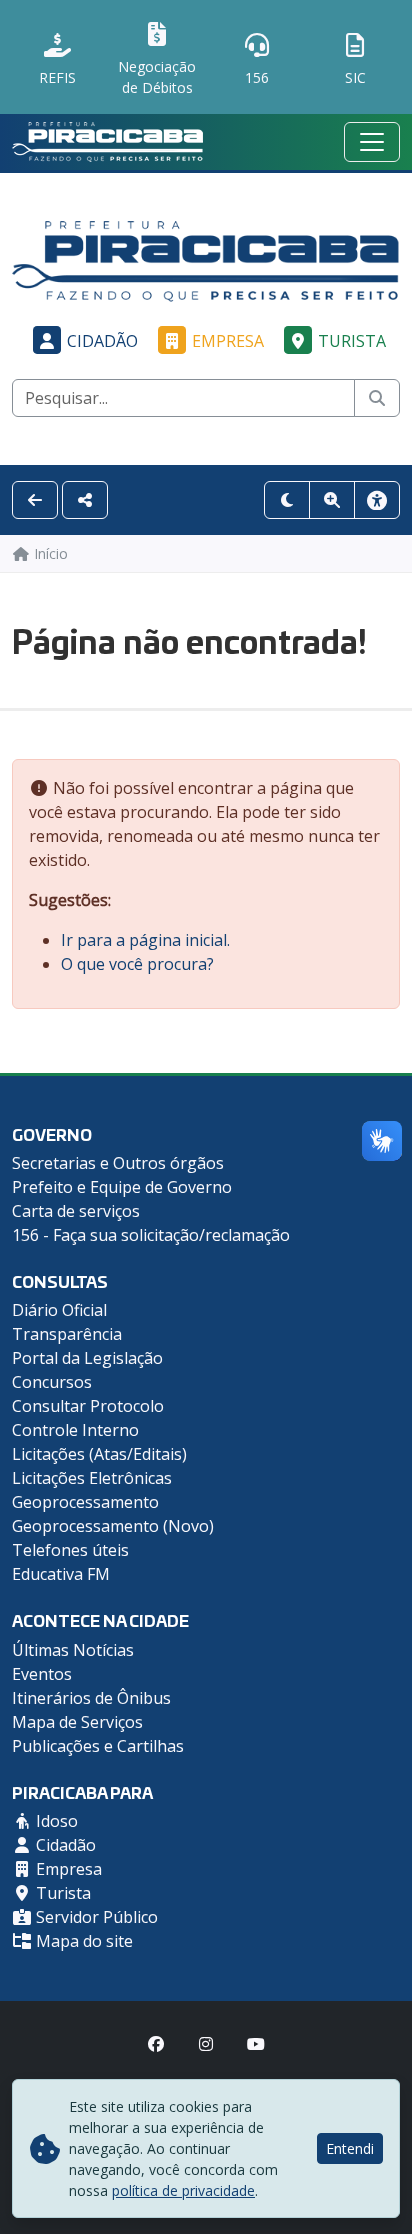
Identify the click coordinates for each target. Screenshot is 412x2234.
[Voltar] (35, 500)
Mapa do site (82, 1941)
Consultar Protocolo (88, 1406)
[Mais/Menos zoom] (332, 500)
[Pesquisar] (377, 398)
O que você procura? (137, 964)
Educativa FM (61, 1574)
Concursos (52, 1382)
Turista (352, 341)
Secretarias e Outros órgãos (118, 1163)
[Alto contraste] (287, 500)
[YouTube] (256, 2044)
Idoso (55, 1821)
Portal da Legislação (87, 1358)
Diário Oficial (59, 1310)
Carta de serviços (76, 1211)
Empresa (228, 341)
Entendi (350, 2148)
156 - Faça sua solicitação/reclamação (151, 1235)
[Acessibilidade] (377, 500)
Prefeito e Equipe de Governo (122, 1187)
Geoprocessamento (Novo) (113, 1526)
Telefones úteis (70, 1550)
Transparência (67, 1334)
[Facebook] (156, 2044)
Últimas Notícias (73, 1650)
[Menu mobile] (372, 142)
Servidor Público (95, 1917)
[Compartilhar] (85, 500)
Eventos (42, 1674)
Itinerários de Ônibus (91, 1698)
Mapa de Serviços (77, 1722)
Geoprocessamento (85, 1502)
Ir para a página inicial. (145, 940)
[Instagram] (206, 2044)
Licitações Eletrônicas (92, 1478)
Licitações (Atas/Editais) (99, 1454)
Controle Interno (75, 1430)
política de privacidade (183, 2190)
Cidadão (102, 341)
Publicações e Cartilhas (98, 1746)
